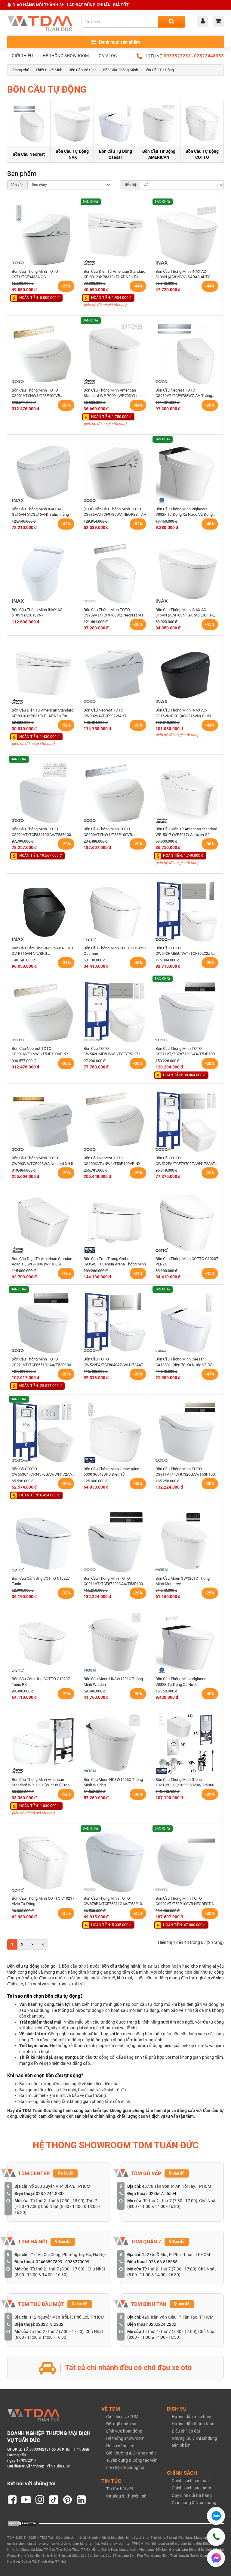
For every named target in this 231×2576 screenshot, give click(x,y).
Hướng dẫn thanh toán (193, 2424)
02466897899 (49, 2262)
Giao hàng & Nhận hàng (194, 2503)
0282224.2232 (162, 2324)
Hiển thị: (130, 185)
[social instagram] (40, 2500)
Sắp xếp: (17, 185)
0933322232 (177, 56)
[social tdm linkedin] (82, 2500)
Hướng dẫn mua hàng (192, 2417)
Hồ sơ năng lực (120, 2446)
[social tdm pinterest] (68, 2500)
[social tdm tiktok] (54, 2500)
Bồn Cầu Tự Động (159, 70)
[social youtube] (26, 2500)
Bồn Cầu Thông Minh (120, 70)
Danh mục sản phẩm (119, 42)
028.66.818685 (163, 2262)
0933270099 (77, 2262)
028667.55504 (162, 2193)
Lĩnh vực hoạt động (124, 2431)
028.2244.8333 (50, 2193)
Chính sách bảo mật (190, 2481)
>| (42, 1944)
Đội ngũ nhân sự (121, 2424)
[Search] (172, 22)
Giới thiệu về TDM (122, 2417)
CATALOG (108, 56)
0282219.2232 (50, 2324)
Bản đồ (67, 2173)
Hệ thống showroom (125, 2438)
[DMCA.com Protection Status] (22, 2523)
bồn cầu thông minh (121, 1966)
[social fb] (12, 2500)
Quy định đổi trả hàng (192, 2495)
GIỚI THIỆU (22, 56)
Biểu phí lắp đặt (186, 2431)
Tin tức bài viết (120, 2489)
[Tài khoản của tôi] (204, 22)
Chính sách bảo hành (191, 2488)
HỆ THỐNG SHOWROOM (66, 56)
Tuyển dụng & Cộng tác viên (132, 2460)
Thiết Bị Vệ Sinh (49, 70)
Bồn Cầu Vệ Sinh (83, 70)
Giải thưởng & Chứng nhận (131, 2453)
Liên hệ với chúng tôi (125, 2467)
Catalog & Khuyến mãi (127, 2496)
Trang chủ (21, 70)
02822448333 (209, 56)
